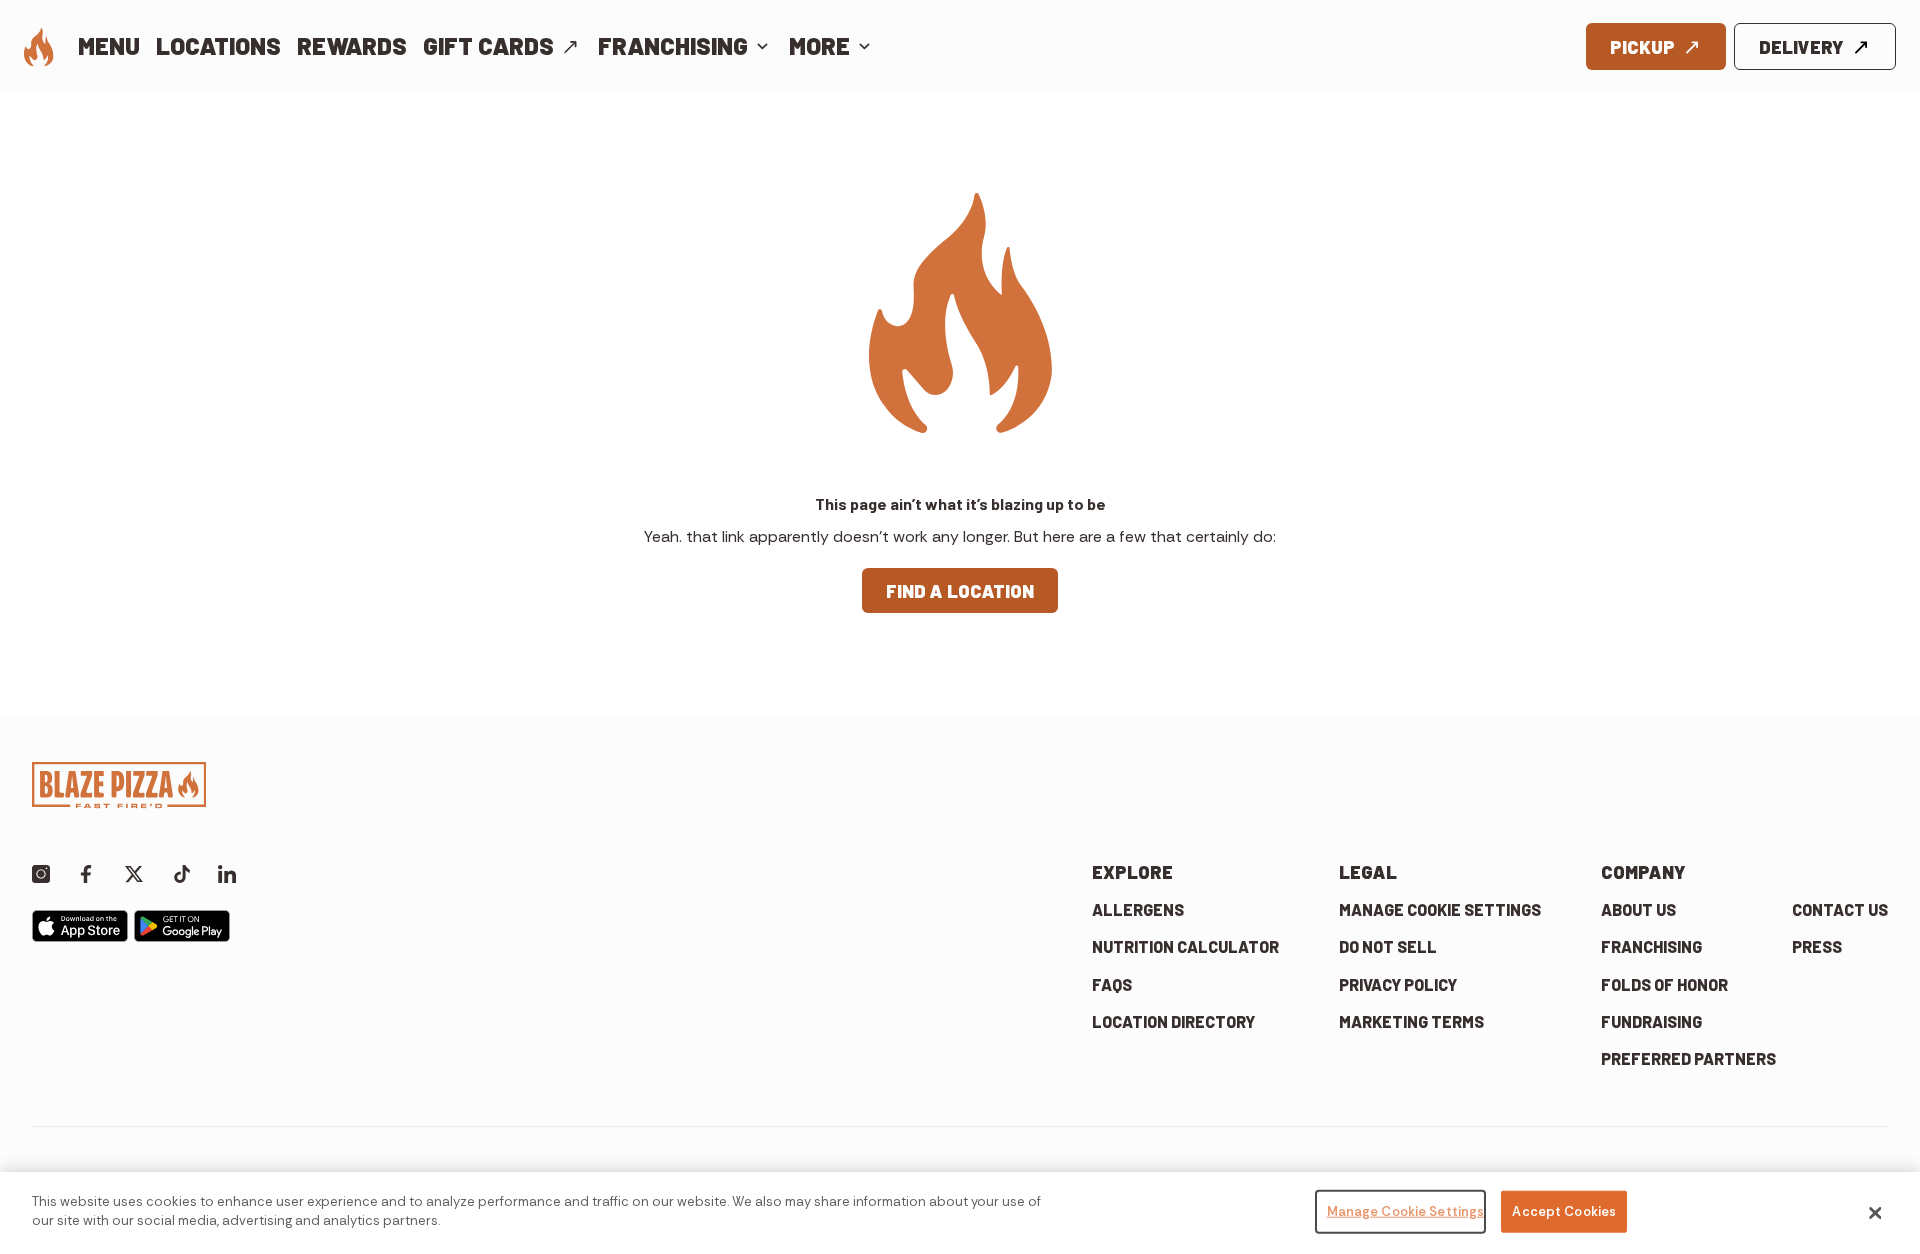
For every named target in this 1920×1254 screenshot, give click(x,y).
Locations (218, 45)
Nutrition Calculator (1185, 946)
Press (1817, 946)
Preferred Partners (1688, 1058)
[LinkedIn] (227, 872)
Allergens (1138, 909)
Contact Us (1840, 909)
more (819, 45)
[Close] (1875, 1213)
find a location (960, 591)
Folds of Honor (1664, 984)
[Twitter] (134, 872)
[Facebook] (86, 872)
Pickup (1642, 47)
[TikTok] (182, 872)
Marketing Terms (1411, 1021)
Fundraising (1651, 1021)
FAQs (1112, 984)
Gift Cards (488, 45)
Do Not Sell (1388, 946)
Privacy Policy (1398, 984)
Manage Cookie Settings (1440, 909)
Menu (109, 45)
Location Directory (1173, 1021)
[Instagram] (41, 872)
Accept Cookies (1564, 1211)
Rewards (352, 45)
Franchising (673, 45)
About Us (1638, 909)
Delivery (1801, 47)
